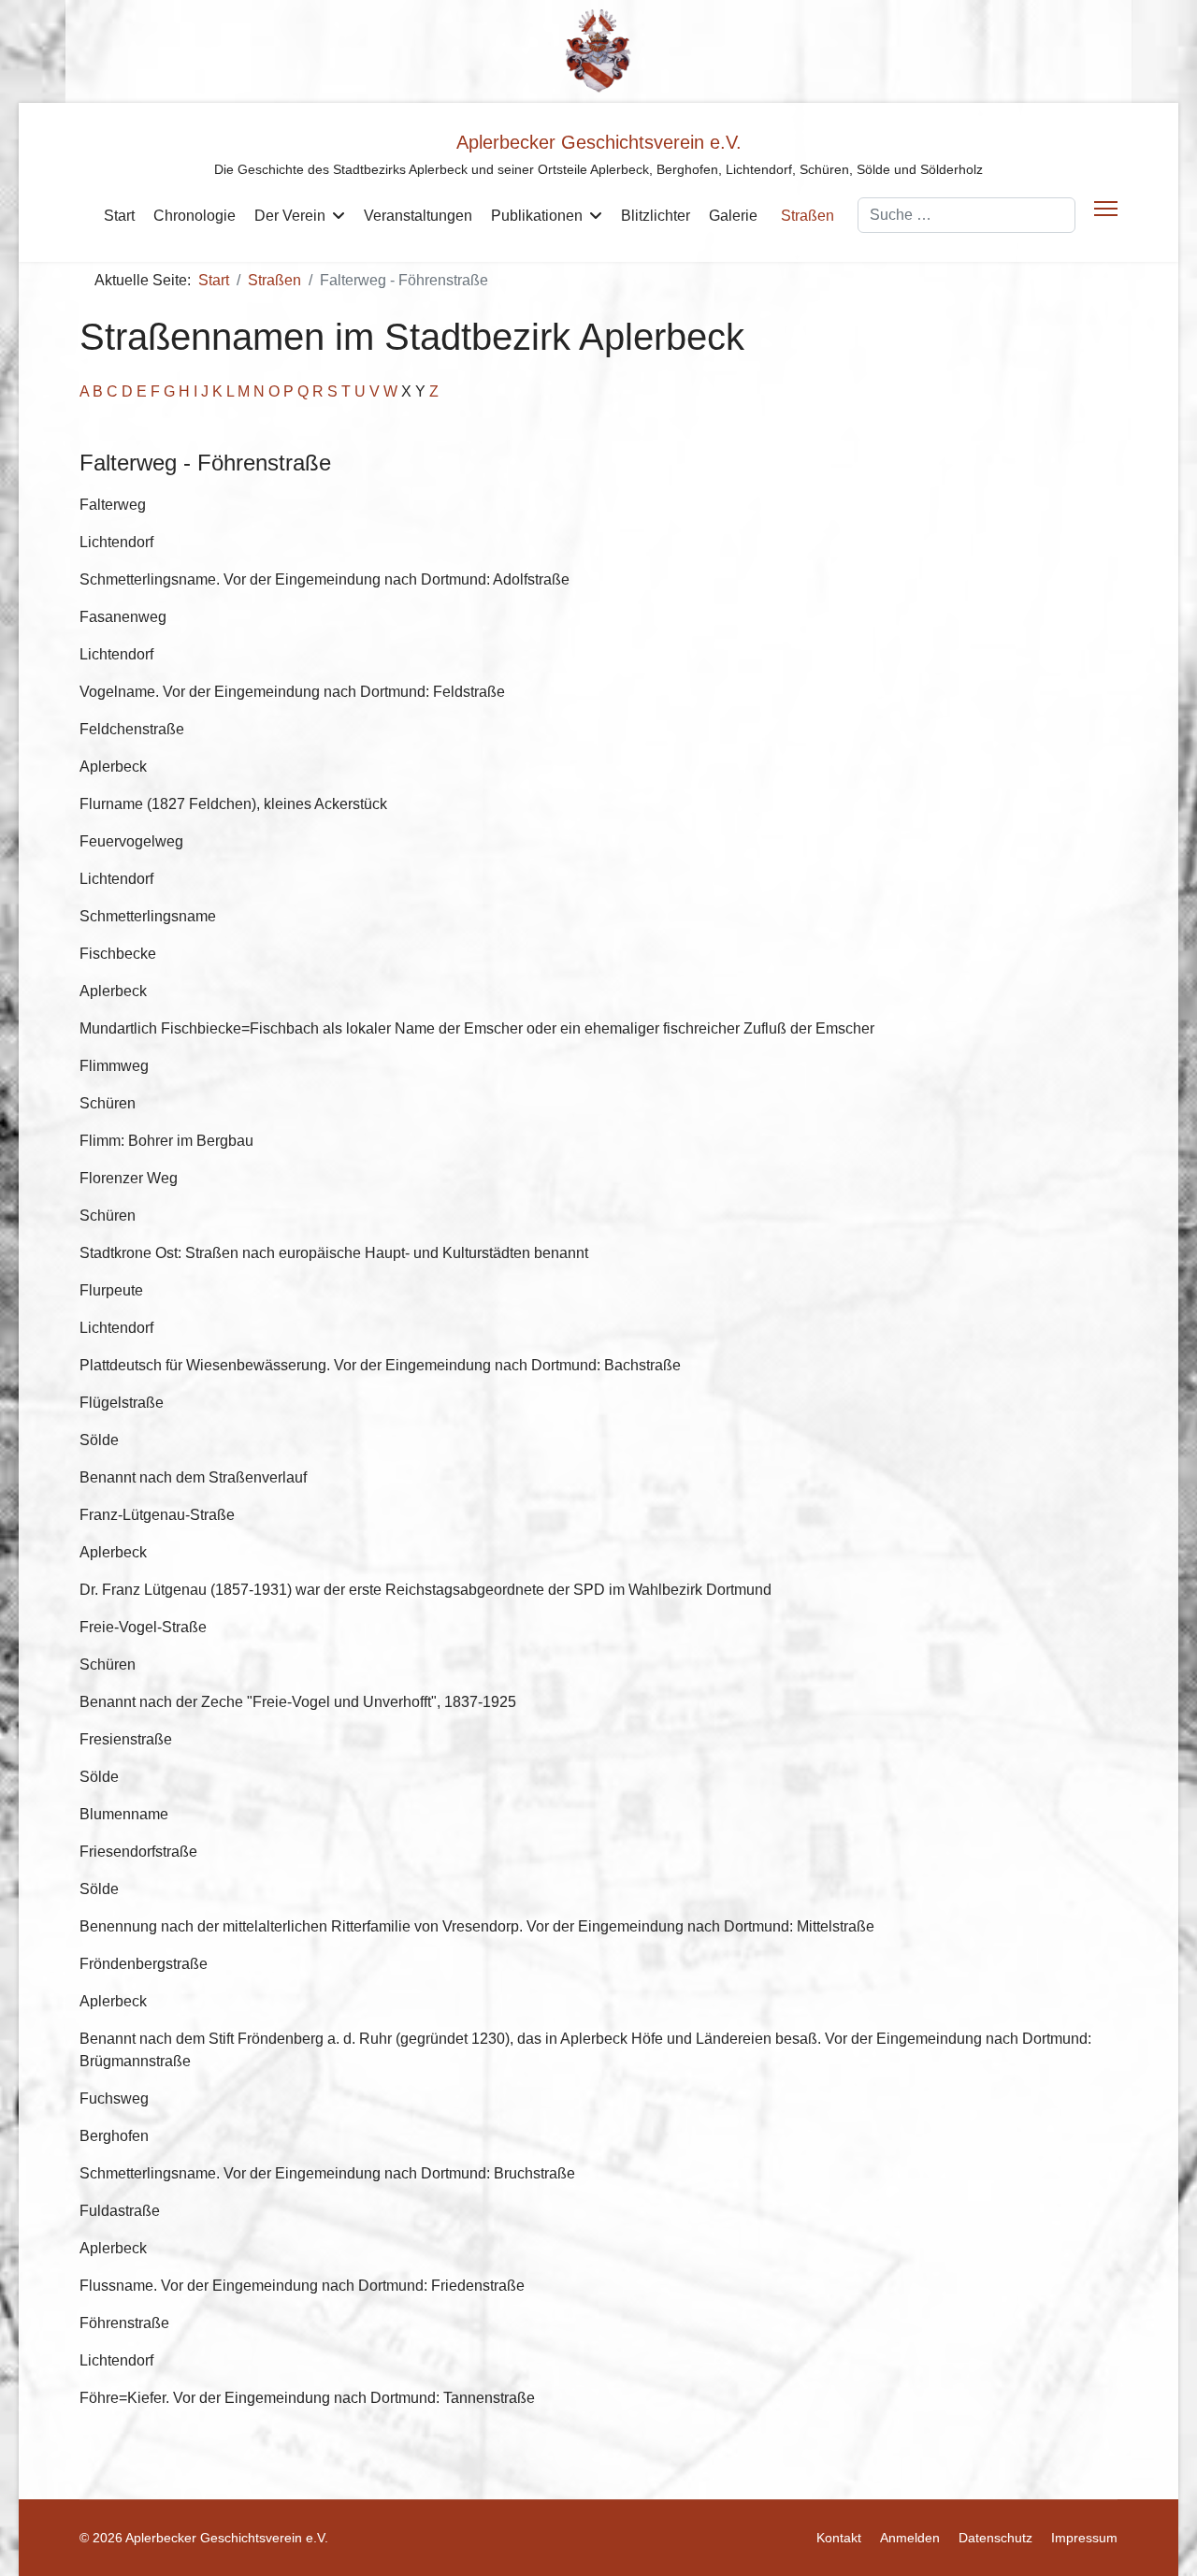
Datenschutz (995, 2538)
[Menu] (1106, 209)
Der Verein (290, 216)
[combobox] (966, 215)
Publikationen (537, 216)
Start (119, 216)
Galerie (733, 216)
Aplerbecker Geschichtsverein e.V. (599, 142)
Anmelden (910, 2538)
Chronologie (195, 216)
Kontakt (839, 2538)
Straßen (808, 216)
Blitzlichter (656, 216)
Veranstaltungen (418, 216)
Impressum (1084, 2538)
